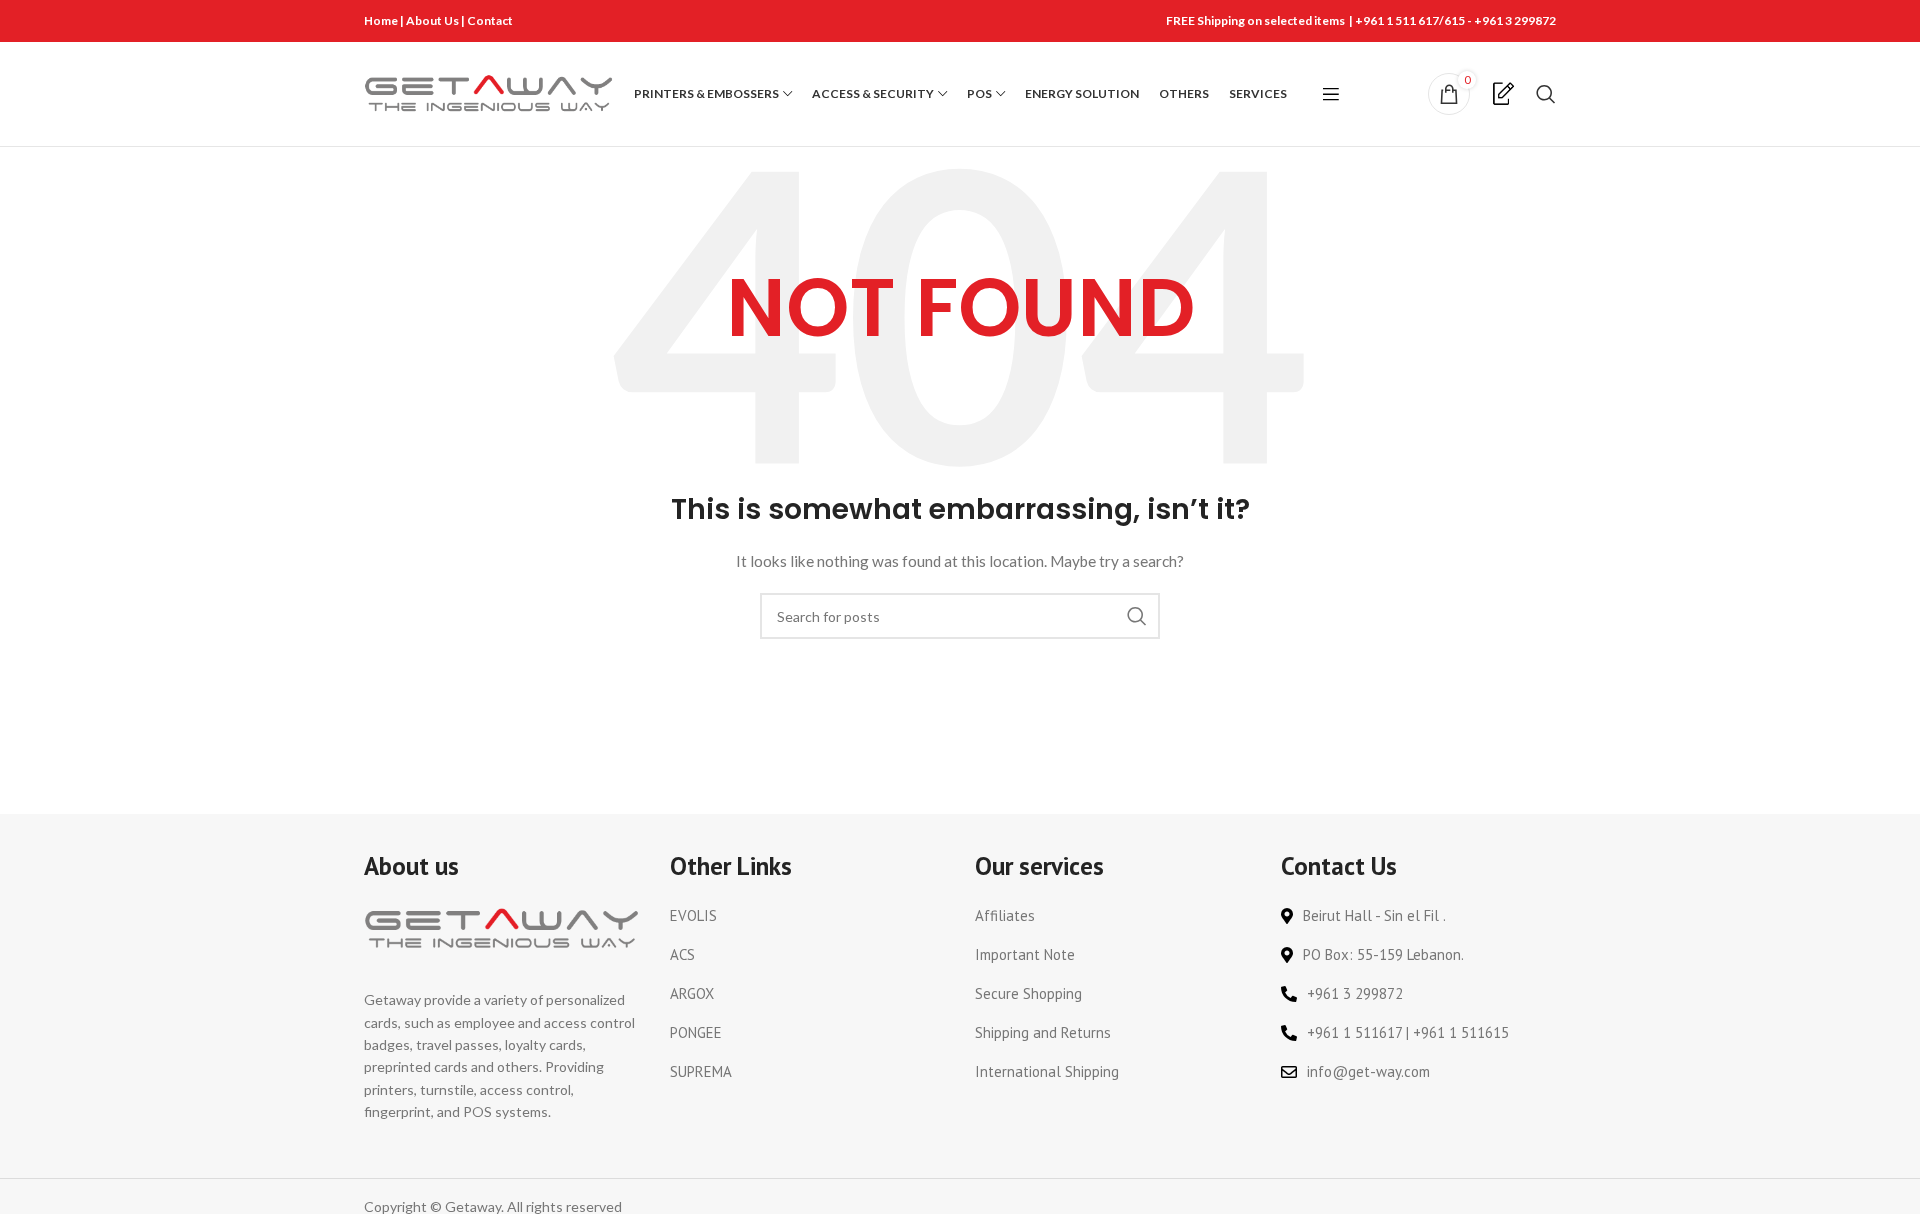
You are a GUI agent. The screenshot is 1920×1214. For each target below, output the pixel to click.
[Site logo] (489, 92)
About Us (433, 20)
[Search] (1546, 94)
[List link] (808, 916)
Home (381, 20)
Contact (490, 20)
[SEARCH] (1137, 616)
